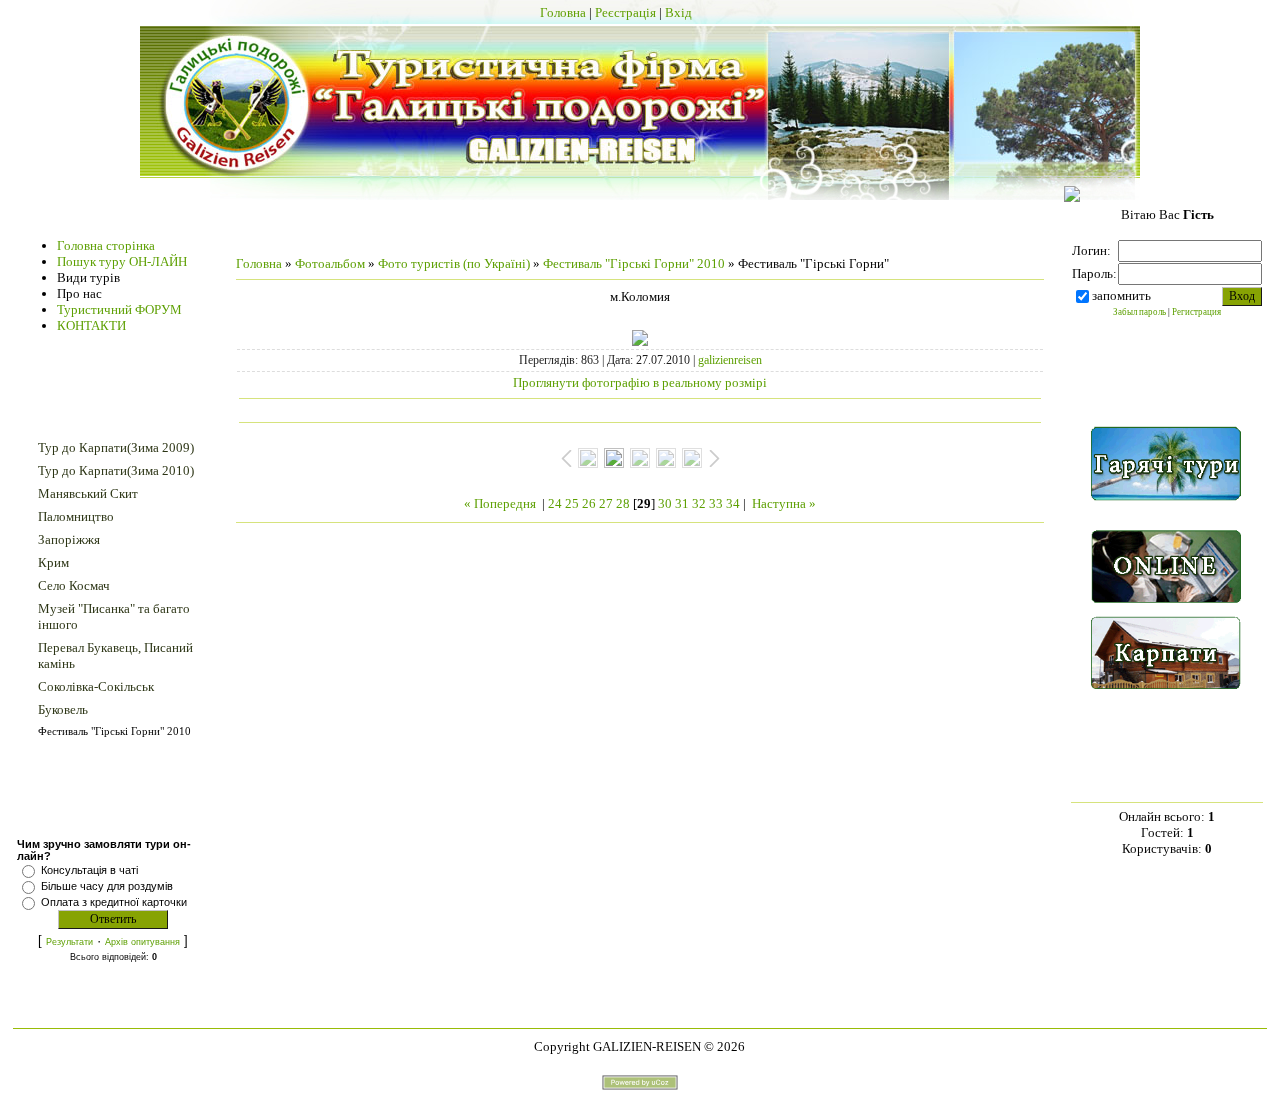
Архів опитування (142, 942)
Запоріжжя (69, 539)
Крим (53, 562)
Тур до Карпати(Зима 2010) (116, 470)
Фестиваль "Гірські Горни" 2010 (114, 731)
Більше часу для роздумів (107, 886)
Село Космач (74, 585)
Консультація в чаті (89, 870)
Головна (563, 12)
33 (716, 503)
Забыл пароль (1139, 312)
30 (665, 503)
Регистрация (1196, 312)
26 (589, 503)
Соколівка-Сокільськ (96, 686)
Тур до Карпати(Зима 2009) (116, 447)
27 (606, 503)
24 (555, 503)
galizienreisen (730, 360)
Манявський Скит (88, 493)
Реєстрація (625, 12)
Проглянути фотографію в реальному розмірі (640, 382)
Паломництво (76, 516)
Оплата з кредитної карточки (114, 902)
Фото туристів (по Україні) (454, 263)
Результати (69, 942)
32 (699, 503)
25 (572, 503)
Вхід (678, 12)
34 (733, 503)
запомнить (1121, 295)
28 (623, 503)
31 (682, 503)
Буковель (63, 709)
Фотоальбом (330, 263)
